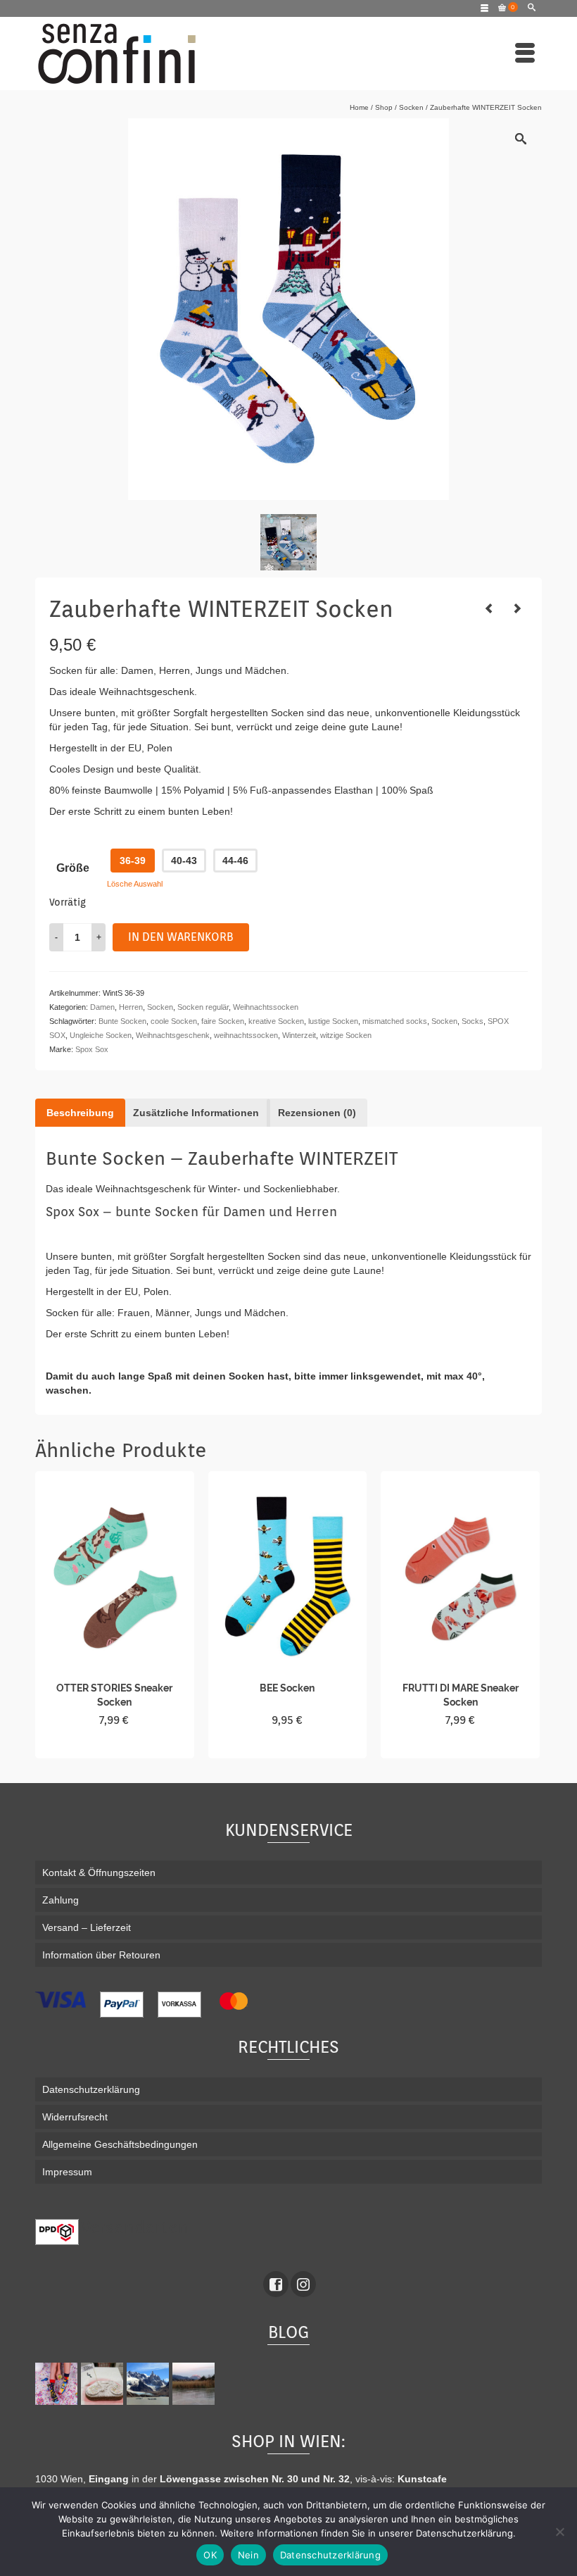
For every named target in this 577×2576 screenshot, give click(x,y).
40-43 (184, 861)
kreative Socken (276, 1021)
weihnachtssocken (246, 1035)
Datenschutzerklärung (330, 2555)
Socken (160, 1007)
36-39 (133, 861)
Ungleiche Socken (101, 1035)
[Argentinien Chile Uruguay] (150, 2384)
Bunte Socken (122, 1021)
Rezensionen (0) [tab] (317, 1113)
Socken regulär (203, 1007)
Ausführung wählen (114, 1746)
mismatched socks (395, 1021)
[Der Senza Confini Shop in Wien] (104, 2384)
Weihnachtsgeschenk (173, 1035)
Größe (73, 868)
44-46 (235, 861)
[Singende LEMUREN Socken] (517, 608)
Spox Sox (92, 1049)
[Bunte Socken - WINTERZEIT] (288, 542)
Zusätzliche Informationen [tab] (196, 1113)
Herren (131, 1007)
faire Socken (223, 1021)
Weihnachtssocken (266, 1007)
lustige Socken (333, 1021)
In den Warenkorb (181, 937)
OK (210, 2555)
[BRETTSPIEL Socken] (489, 608)
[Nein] (559, 2532)
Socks (473, 1021)
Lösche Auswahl (135, 884)
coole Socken (174, 1021)
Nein (248, 2555)
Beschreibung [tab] (80, 1113)
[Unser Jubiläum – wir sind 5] (58, 2384)
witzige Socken (346, 1035)
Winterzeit (299, 1035)
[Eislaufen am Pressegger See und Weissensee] (195, 2384)
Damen (102, 1007)
